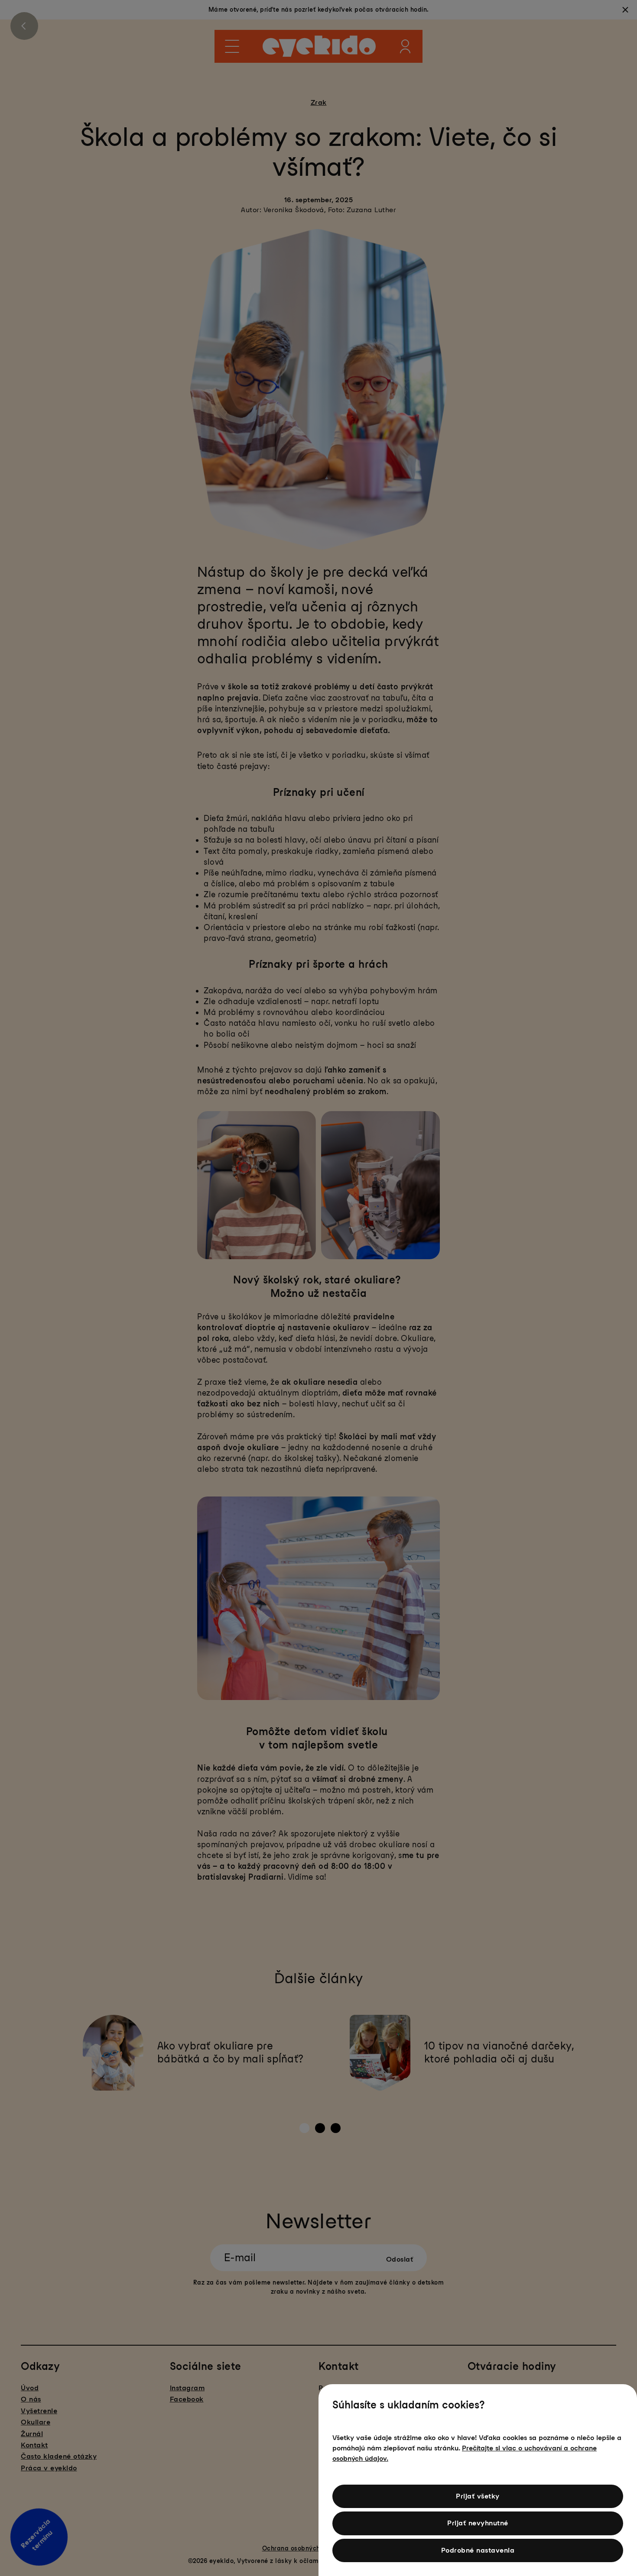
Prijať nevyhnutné (478, 2523)
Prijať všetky (478, 2496)
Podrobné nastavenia (478, 2550)
